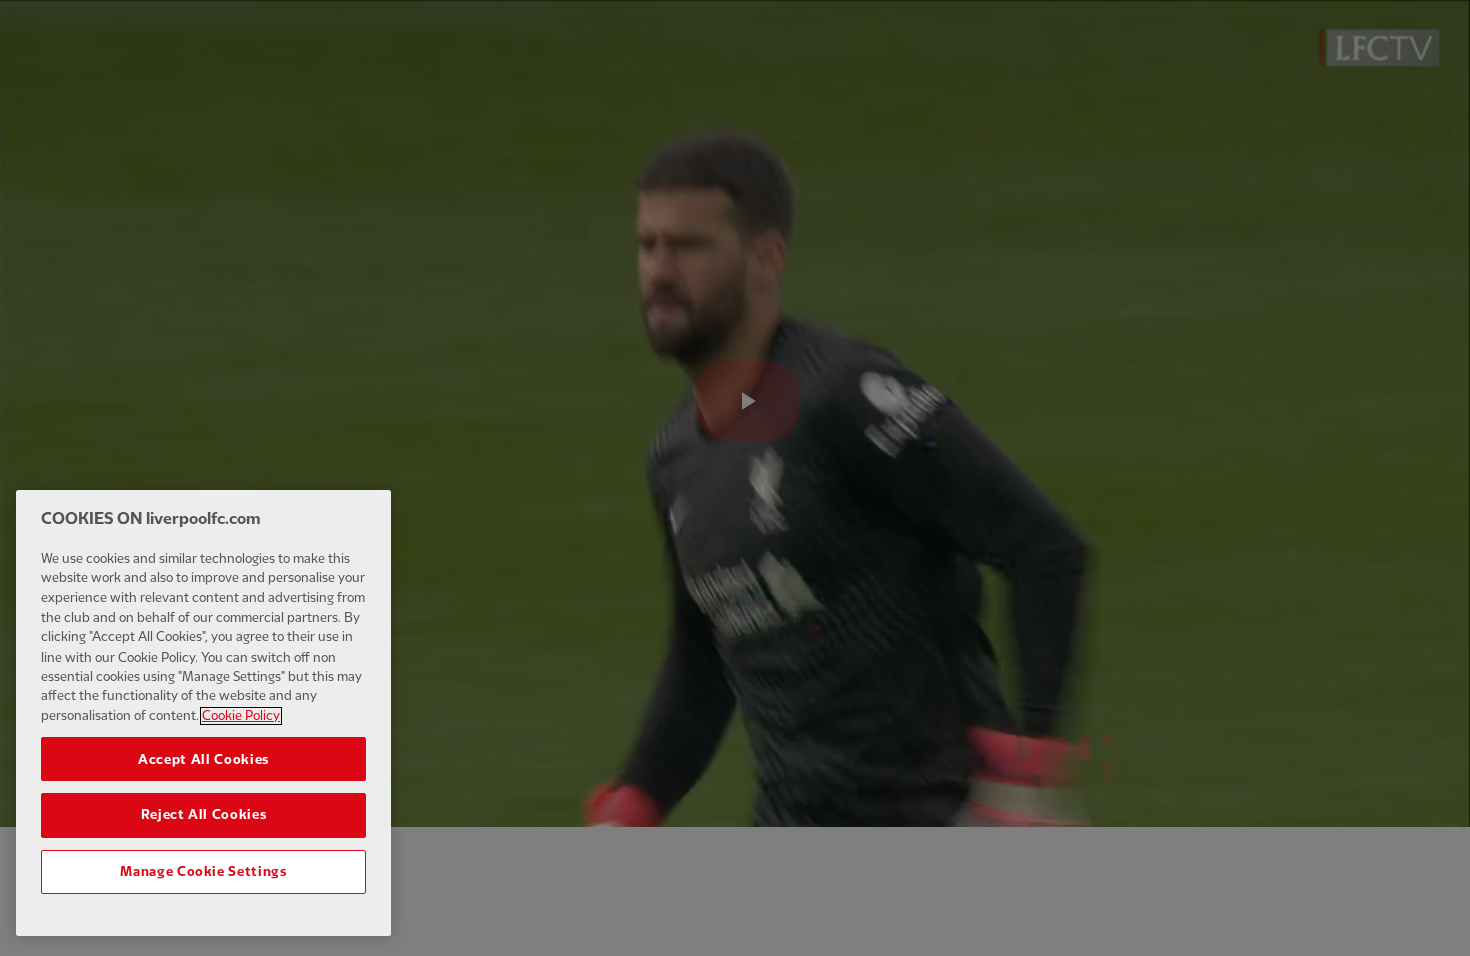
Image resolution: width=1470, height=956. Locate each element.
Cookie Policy (241, 716)
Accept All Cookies (203, 759)
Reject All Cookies (204, 815)
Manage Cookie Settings (203, 872)
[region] (203, 713)
